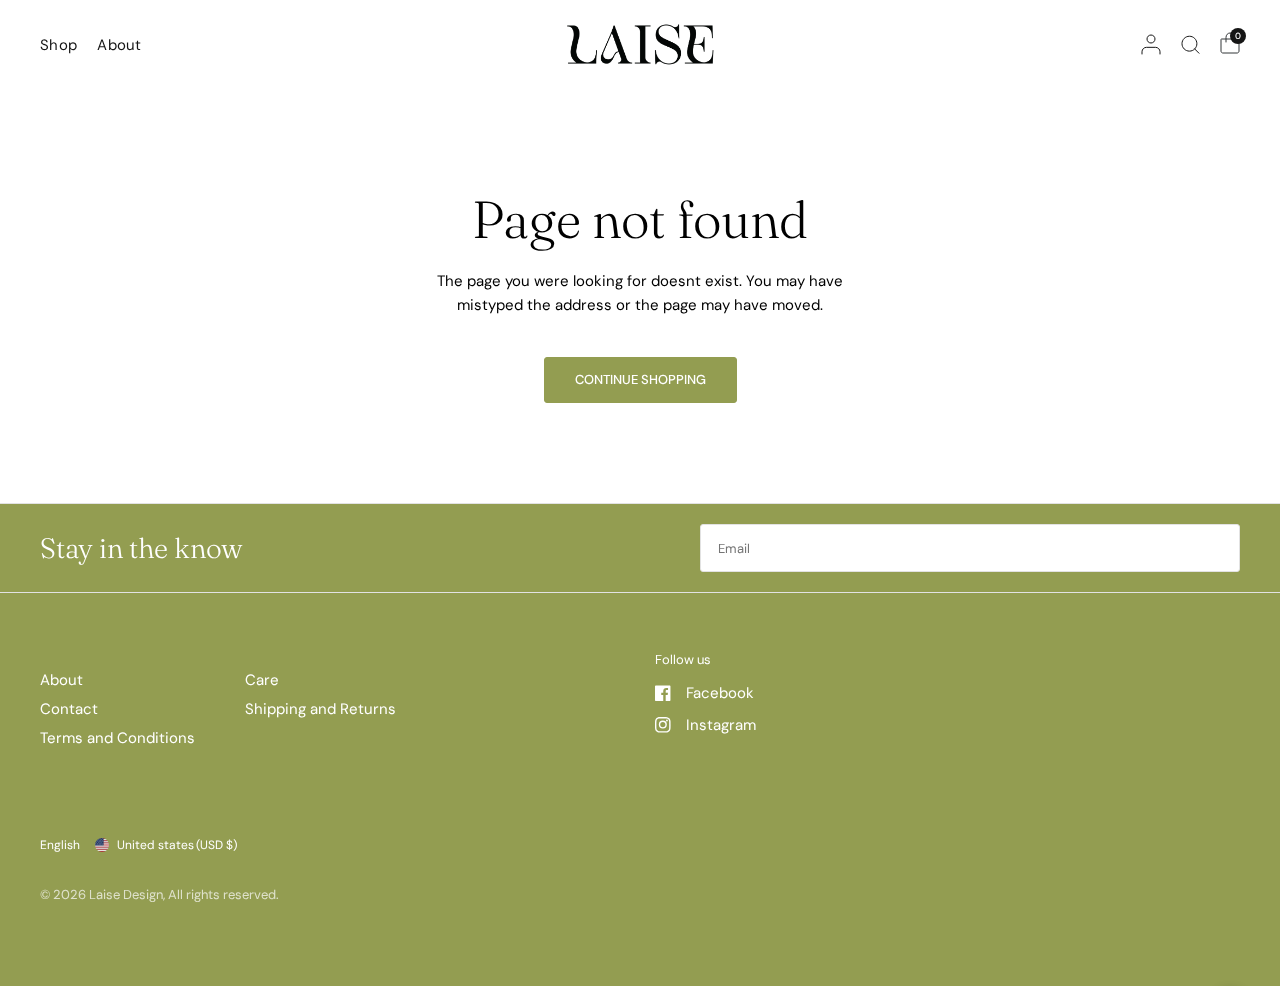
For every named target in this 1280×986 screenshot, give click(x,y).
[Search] (1190, 44)
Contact (69, 709)
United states (177, 845)
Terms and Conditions (117, 738)
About (119, 45)
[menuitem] (63, 45)
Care (262, 680)
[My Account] (1151, 44)
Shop (58, 45)
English (60, 845)
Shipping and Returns (320, 709)
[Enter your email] (1220, 548)
